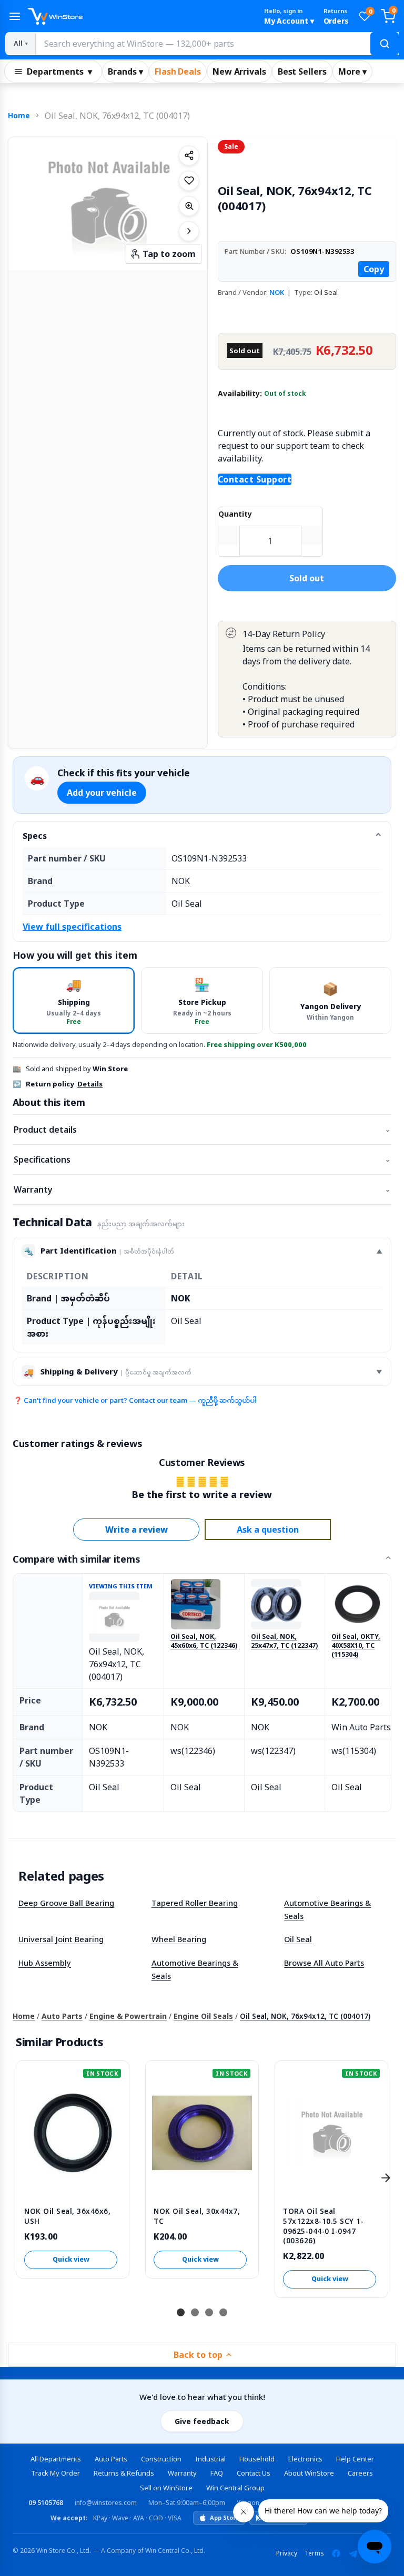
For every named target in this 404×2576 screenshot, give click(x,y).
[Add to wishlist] (189, 181)
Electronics (305, 2459)
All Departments (56, 2459)
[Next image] (189, 231)
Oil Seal (298, 1939)
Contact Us (254, 2473)
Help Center (355, 2459)
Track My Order (55, 2473)
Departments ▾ (59, 71)
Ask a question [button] (268, 1530)
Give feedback (202, 2421)
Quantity (235, 514)
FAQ (217, 2473)
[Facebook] (336, 2553)
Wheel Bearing (179, 1939)
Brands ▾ (125, 71)
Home (19, 115)
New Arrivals (239, 71)
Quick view (71, 2259)
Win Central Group (235, 2488)
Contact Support (255, 479)
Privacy (287, 2553)
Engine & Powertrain (128, 2016)
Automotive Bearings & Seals (327, 1909)
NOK (277, 292)
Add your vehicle (102, 793)
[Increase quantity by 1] (312, 535)
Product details (202, 1130)
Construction (161, 2459)
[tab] (74, 1000)
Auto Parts (62, 2016)
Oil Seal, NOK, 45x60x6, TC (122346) (204, 1641)
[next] (386, 2178)
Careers (360, 2473)
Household (257, 2459)
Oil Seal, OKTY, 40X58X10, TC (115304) (356, 1646)
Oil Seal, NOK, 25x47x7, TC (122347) (284, 1641)
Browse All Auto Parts (324, 1963)
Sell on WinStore (166, 2488)
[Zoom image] (189, 206)
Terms (314, 2553)
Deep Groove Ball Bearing (66, 1903)
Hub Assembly (45, 1963)
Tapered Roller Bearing (195, 1903)
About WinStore (309, 2473)
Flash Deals (178, 71)
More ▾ (352, 71)
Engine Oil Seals (203, 2016)
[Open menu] (15, 16)
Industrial (210, 2459)
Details (90, 1084)
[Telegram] (353, 2553)
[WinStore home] (141, 16)
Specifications (202, 1159)
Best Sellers (302, 71)
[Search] (385, 44)
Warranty (202, 1189)
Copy (374, 269)
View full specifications (72, 927)
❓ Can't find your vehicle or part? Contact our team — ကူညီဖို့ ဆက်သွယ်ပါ (135, 1400)
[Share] (189, 156)
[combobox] (217, 44)
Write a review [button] (137, 1530)
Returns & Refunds (124, 2473)
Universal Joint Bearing (61, 1939)
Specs (35, 836)
